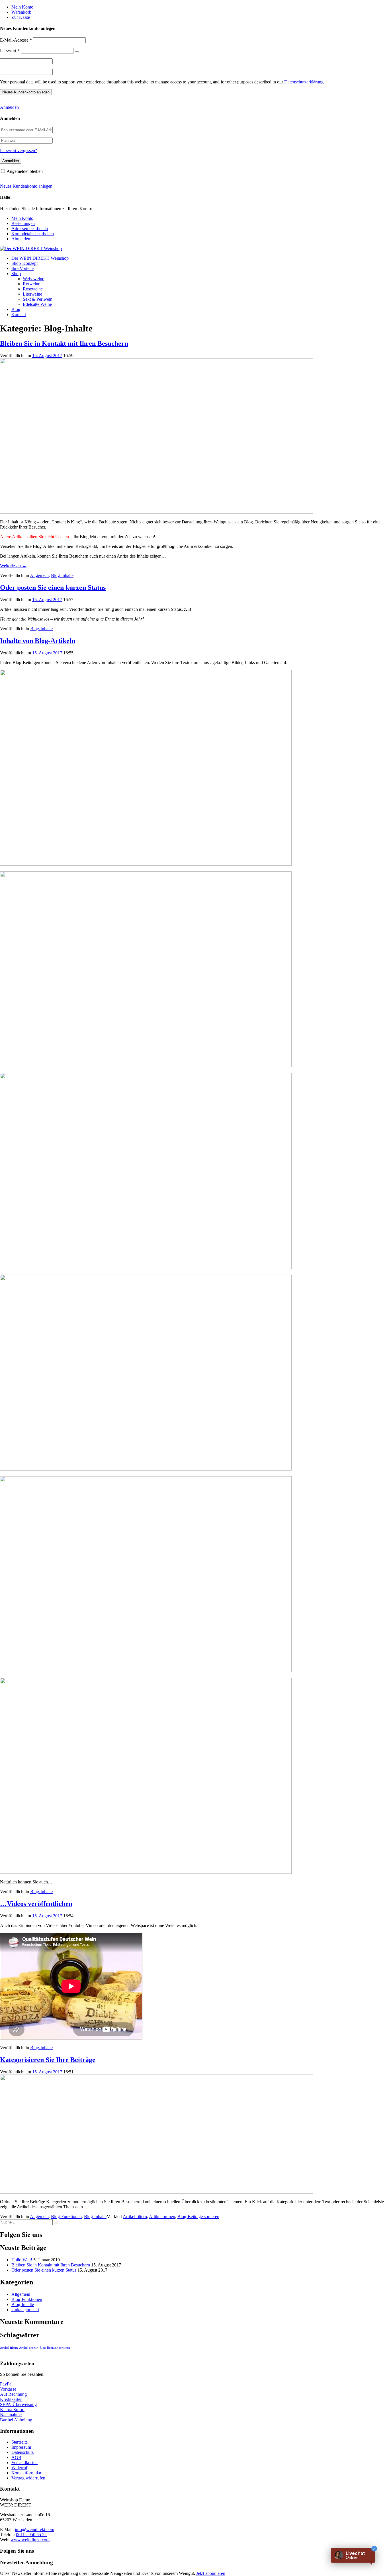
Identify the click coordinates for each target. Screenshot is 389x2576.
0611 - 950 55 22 (31, 2535)
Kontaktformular (26, 2473)
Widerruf (19, 2468)
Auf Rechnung (13, 2394)
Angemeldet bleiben (25, 171)
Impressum (21, 2447)
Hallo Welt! (22, 2260)
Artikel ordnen (162, 2216)
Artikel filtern (135, 2216)
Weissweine (33, 279)
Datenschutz (22, 2452)
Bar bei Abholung (16, 2420)
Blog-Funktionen (66, 2216)
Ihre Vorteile (22, 268)
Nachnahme (11, 2415)
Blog (16, 309)
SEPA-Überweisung (18, 2404)
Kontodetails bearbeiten (33, 234)
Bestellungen (23, 223)
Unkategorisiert (25, 2310)
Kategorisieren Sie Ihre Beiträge (48, 2060)
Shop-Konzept (24, 263)
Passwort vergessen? (19, 150)
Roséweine (33, 289)
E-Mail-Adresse (16, 40)
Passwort (10, 51)
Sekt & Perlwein (38, 299)
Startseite (20, 2442)
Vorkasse (8, 2389)
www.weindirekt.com (30, 2540)
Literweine (32, 294)
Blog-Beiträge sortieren (198, 2216)
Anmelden (9, 107)
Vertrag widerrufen (28, 2478)
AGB (16, 2457)
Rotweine (31, 284)
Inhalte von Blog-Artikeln (38, 641)
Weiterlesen (13, 566)
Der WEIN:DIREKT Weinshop (40, 258)
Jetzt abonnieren (211, 2573)
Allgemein (39, 575)
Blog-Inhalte (62, 575)
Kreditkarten (11, 2399)
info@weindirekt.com (34, 2529)
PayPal (6, 2384)
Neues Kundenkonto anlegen (26, 186)
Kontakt (19, 315)
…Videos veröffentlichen (36, 1904)
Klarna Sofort (12, 2410)
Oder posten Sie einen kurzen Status (53, 587)
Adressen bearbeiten (30, 229)
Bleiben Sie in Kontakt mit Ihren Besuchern (64, 343)
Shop (16, 274)
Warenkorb (21, 12)
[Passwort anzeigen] (77, 52)
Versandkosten (24, 2463)
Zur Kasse (21, 17)
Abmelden (21, 239)
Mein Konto (22, 7)
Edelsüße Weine (37, 304)
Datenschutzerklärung (304, 82)
